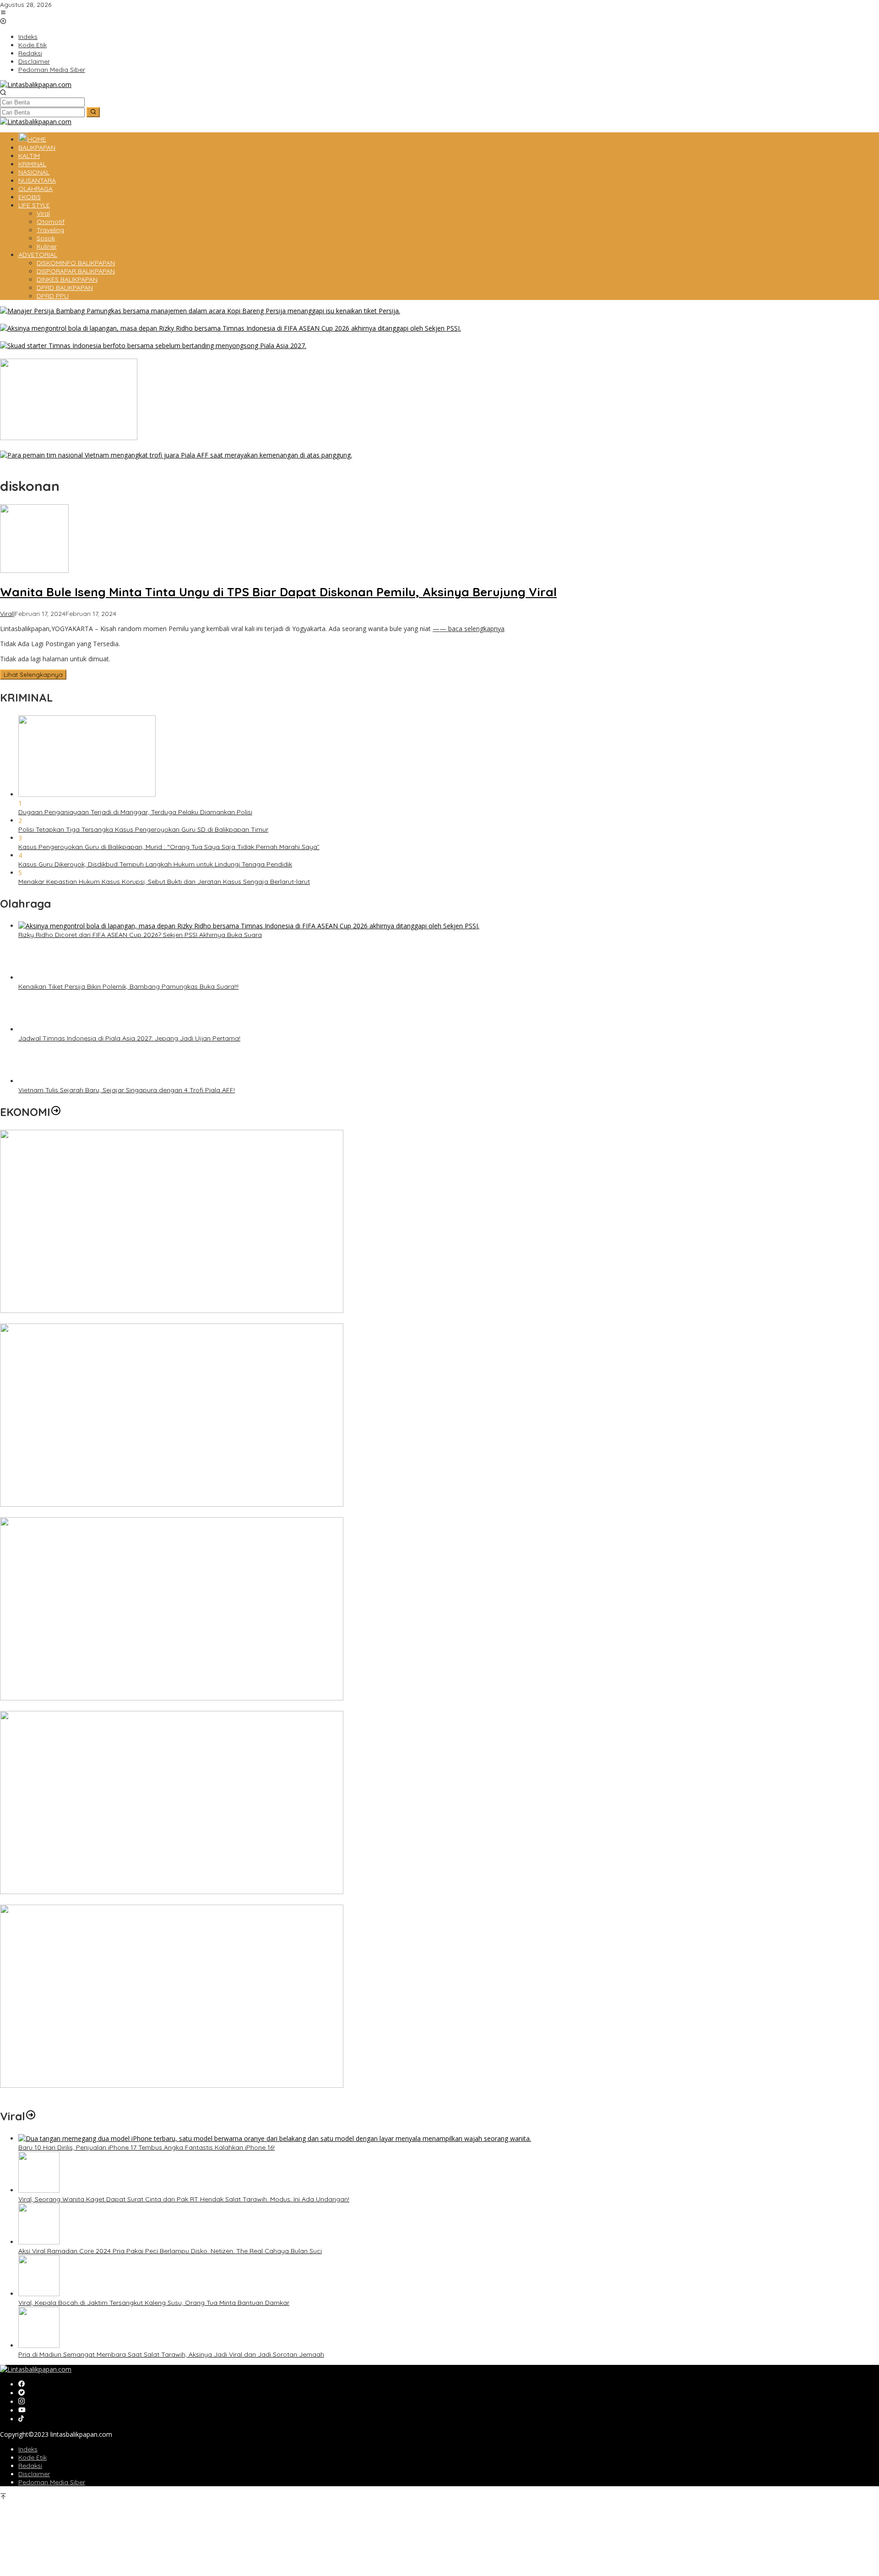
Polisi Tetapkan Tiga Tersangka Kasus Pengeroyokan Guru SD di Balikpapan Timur (143, 829)
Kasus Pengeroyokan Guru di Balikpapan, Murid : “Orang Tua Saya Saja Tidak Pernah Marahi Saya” (169, 847)
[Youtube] (22, 2410)
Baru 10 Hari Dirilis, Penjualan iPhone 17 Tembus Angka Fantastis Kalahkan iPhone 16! (146, 2147)
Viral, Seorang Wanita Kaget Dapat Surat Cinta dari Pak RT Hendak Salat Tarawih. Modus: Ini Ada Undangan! (184, 2199)
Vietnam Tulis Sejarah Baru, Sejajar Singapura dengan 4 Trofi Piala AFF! (108, 464)
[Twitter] (22, 2393)
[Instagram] (22, 2402)
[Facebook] (22, 2384)
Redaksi (30, 2466)
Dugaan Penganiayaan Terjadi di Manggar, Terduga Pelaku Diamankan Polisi (135, 812)
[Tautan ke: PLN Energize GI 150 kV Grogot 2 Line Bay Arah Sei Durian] (172, 1892)
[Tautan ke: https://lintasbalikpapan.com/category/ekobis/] (56, 1112)
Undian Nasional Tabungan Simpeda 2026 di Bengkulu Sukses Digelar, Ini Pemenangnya (133, 1513)
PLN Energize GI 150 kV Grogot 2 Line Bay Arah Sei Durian (87, 1901)
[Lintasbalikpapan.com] (36, 84)
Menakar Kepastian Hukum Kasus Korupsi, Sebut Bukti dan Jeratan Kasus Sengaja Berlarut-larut (164, 882)
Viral (7, 614)
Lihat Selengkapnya (33, 675)
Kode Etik (33, 2457)
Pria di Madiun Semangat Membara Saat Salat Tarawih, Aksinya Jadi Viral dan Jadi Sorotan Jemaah (171, 2354)
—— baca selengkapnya (469, 629)
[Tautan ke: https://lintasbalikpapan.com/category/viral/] (31, 2116)
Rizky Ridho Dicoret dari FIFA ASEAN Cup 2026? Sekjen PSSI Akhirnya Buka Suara (122, 337)
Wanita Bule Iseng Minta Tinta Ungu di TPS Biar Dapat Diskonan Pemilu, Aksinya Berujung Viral (278, 592)
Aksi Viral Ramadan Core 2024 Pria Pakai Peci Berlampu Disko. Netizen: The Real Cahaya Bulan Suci (170, 2251)
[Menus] (3, 13)
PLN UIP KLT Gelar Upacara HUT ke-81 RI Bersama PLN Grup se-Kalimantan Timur (124, 1707)
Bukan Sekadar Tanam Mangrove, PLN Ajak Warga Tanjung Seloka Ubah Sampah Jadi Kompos (146, 447)
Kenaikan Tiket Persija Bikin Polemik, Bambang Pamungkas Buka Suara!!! (110, 320)
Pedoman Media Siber (52, 2482)
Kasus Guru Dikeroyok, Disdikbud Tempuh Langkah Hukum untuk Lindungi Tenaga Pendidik (155, 864)
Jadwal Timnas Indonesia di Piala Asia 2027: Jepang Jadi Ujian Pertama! (111, 354)
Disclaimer (34, 2474)
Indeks (28, 2449)
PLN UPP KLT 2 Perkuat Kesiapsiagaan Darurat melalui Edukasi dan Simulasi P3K (122, 2094)
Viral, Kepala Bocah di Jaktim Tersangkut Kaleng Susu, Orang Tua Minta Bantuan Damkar (154, 2303)
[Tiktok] (21, 2419)
